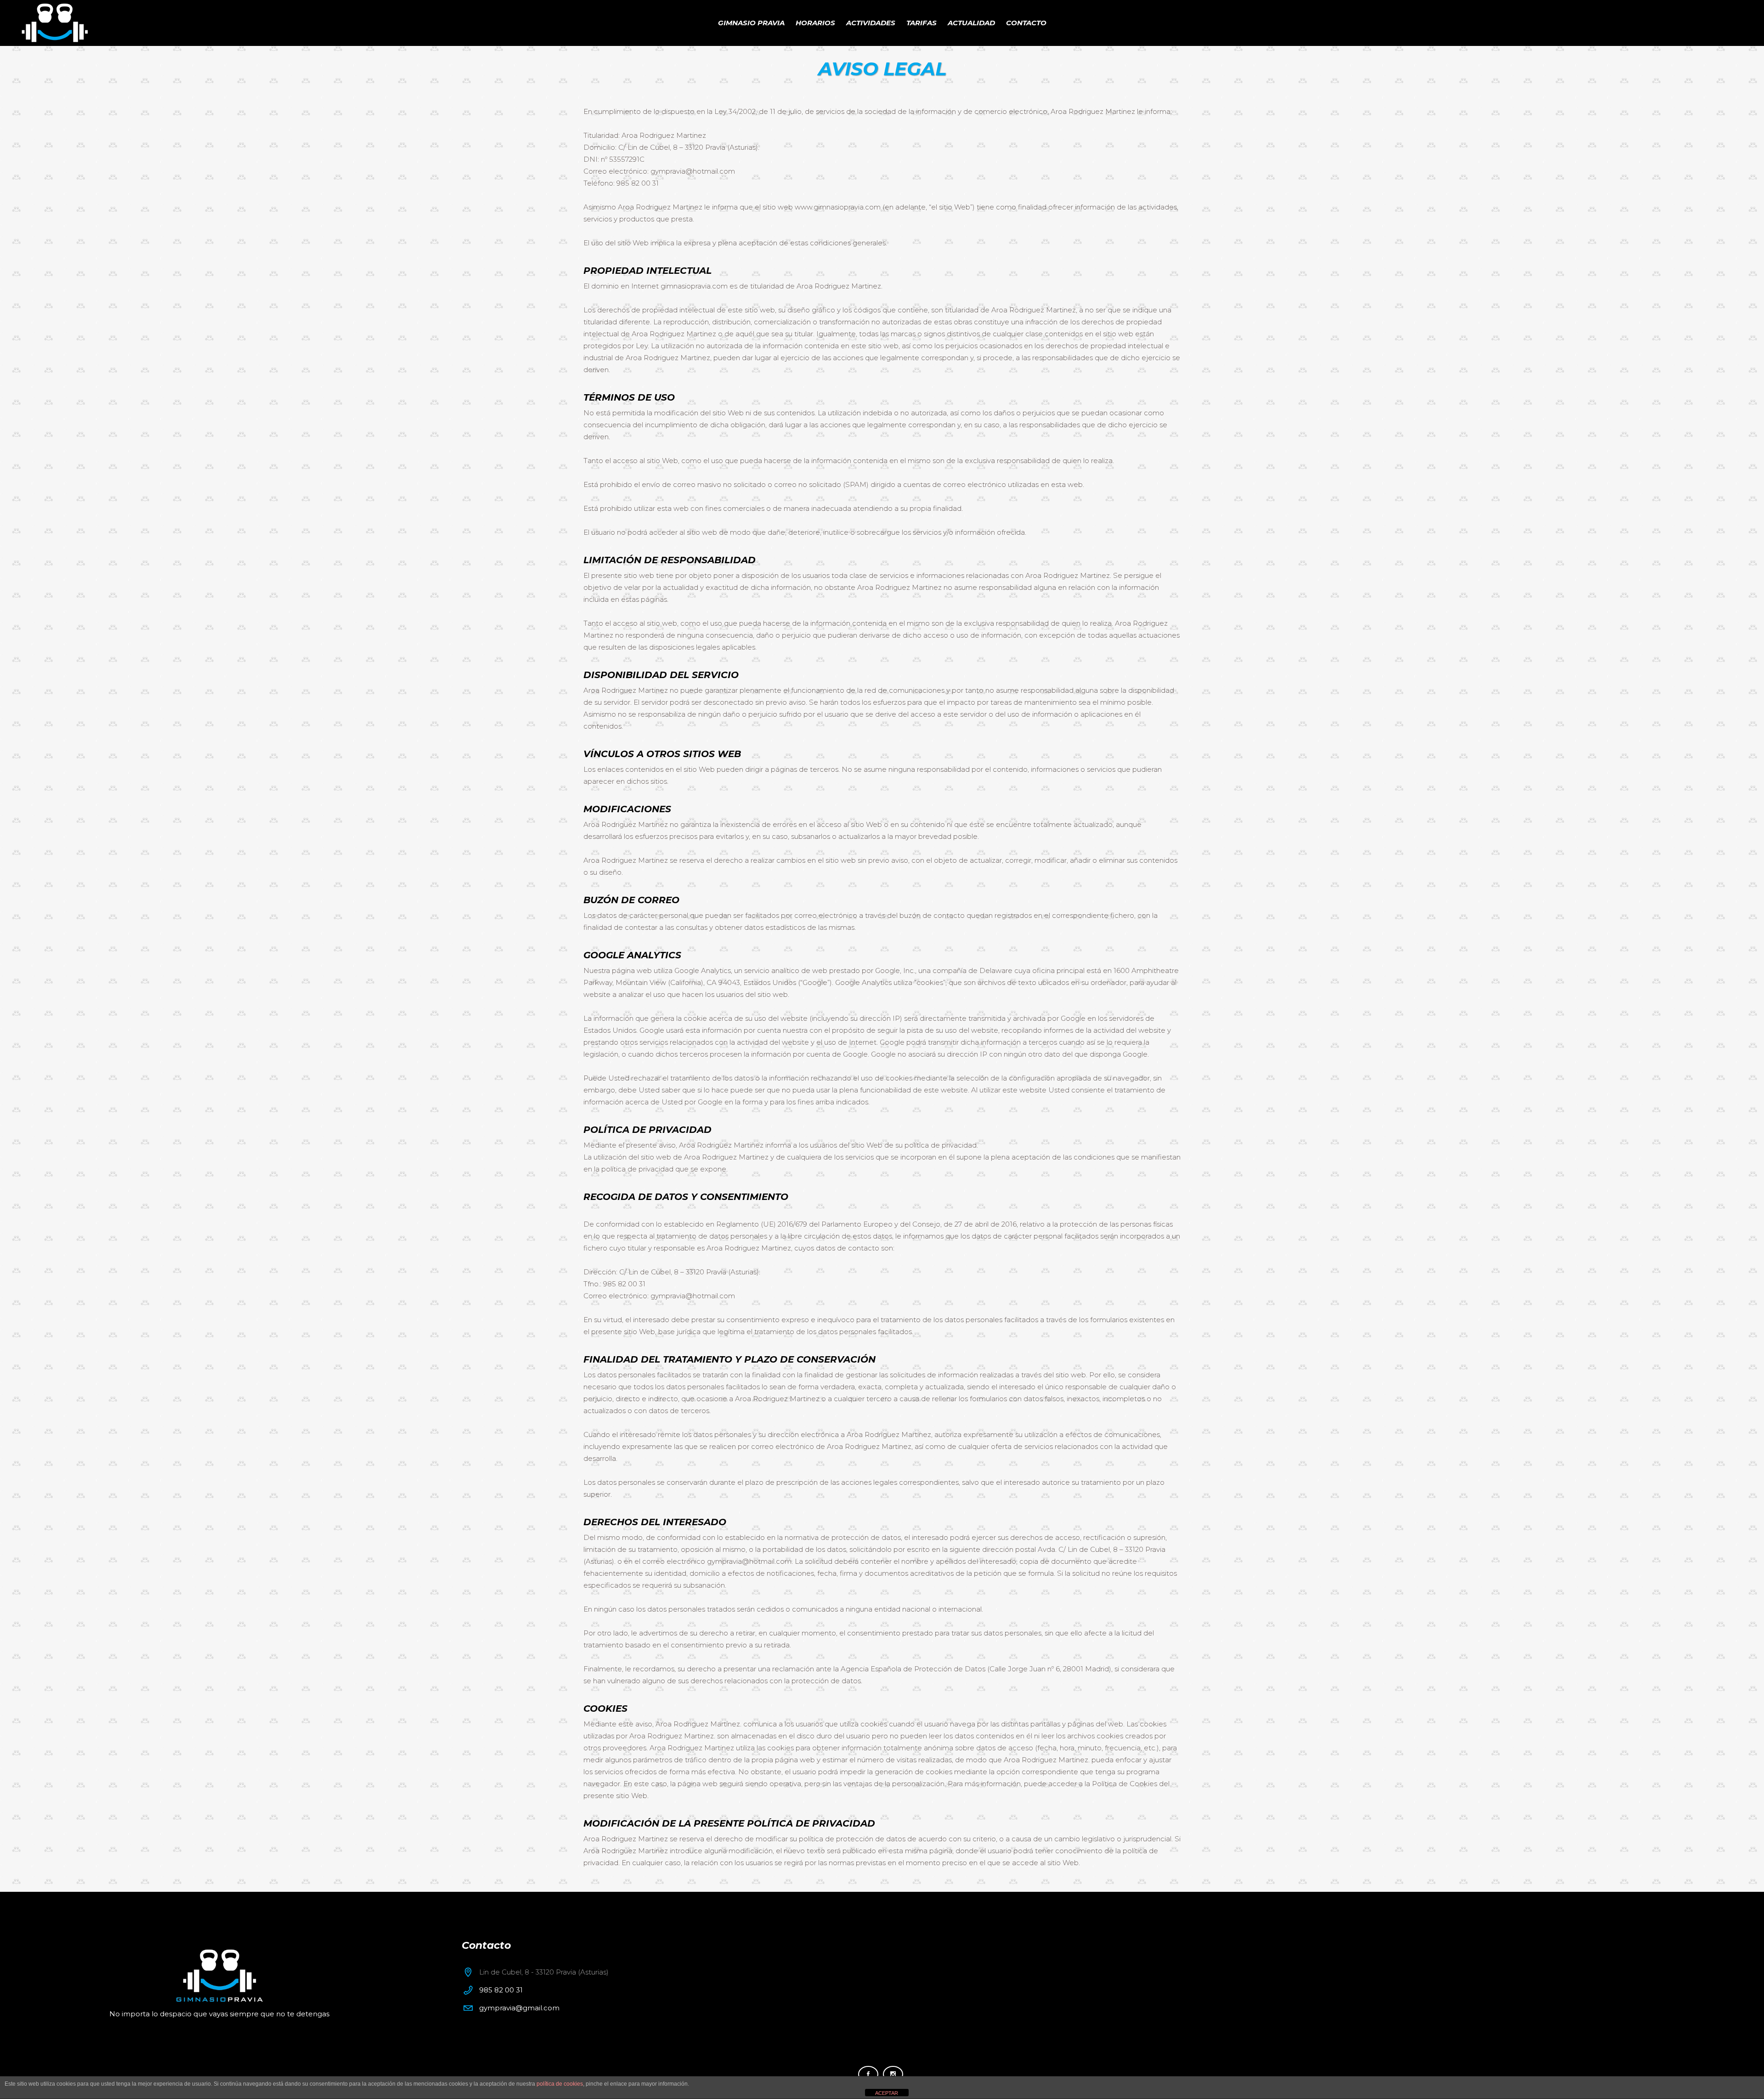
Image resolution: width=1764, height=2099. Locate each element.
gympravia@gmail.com (519, 2008)
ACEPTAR (887, 2093)
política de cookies (560, 2084)
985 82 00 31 (501, 1990)
